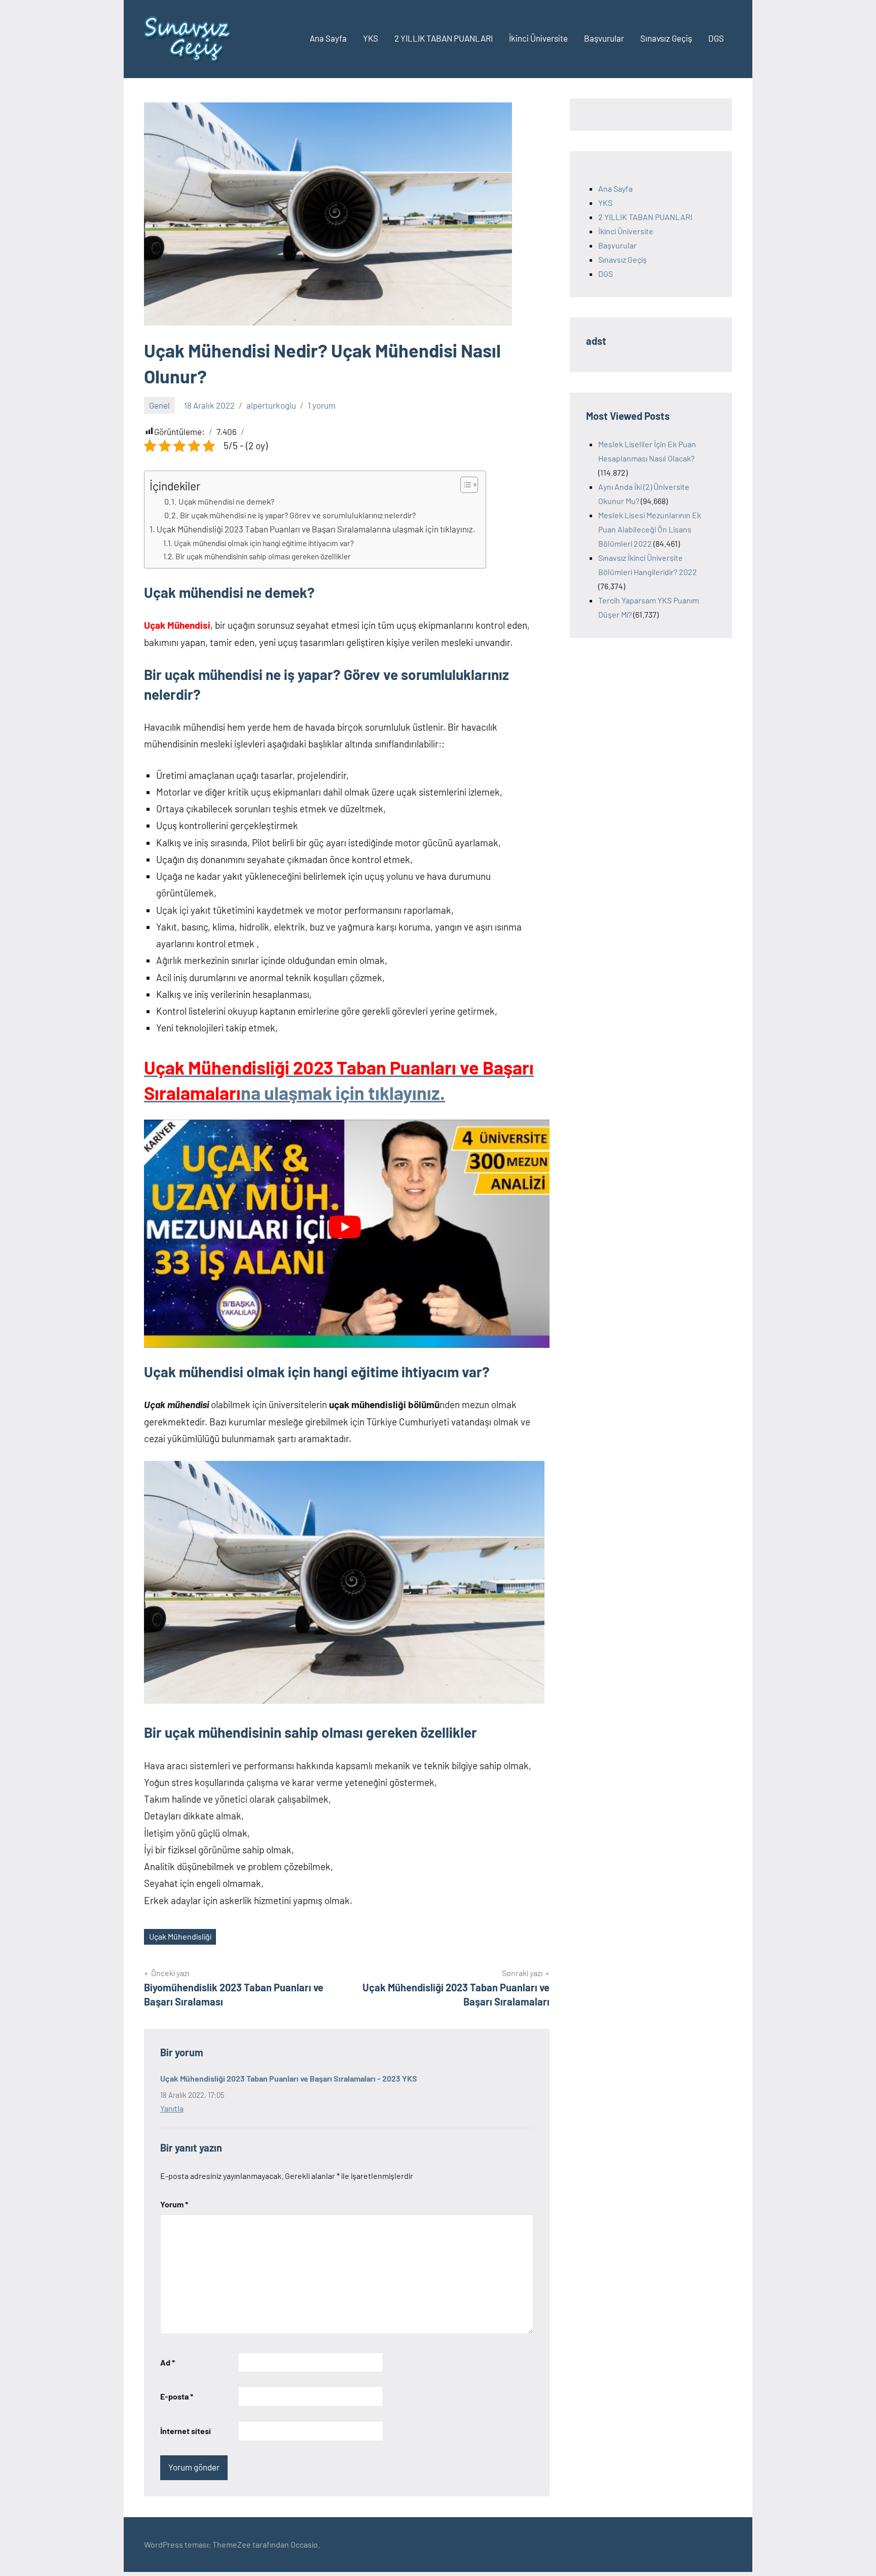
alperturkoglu (271, 405)
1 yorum (322, 405)
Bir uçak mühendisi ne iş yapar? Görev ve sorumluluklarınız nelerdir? (298, 515)
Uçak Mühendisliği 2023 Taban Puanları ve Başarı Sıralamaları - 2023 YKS (289, 2078)
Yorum (174, 2204)
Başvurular (604, 38)
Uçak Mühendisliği (180, 1936)
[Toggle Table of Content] (464, 485)
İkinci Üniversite (538, 38)
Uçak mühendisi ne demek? (226, 501)
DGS (716, 38)
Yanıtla (172, 2108)
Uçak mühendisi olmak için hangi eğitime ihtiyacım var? (264, 543)
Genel (159, 405)
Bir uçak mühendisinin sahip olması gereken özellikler (263, 556)
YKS (371, 38)
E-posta (177, 2396)
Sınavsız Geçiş (666, 38)
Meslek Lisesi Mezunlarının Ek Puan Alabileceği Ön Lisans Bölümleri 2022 (650, 529)
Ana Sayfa (328, 38)
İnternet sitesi (186, 2431)
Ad (168, 2362)
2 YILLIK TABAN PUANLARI (444, 38)
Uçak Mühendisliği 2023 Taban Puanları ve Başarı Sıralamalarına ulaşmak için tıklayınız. (316, 529)
